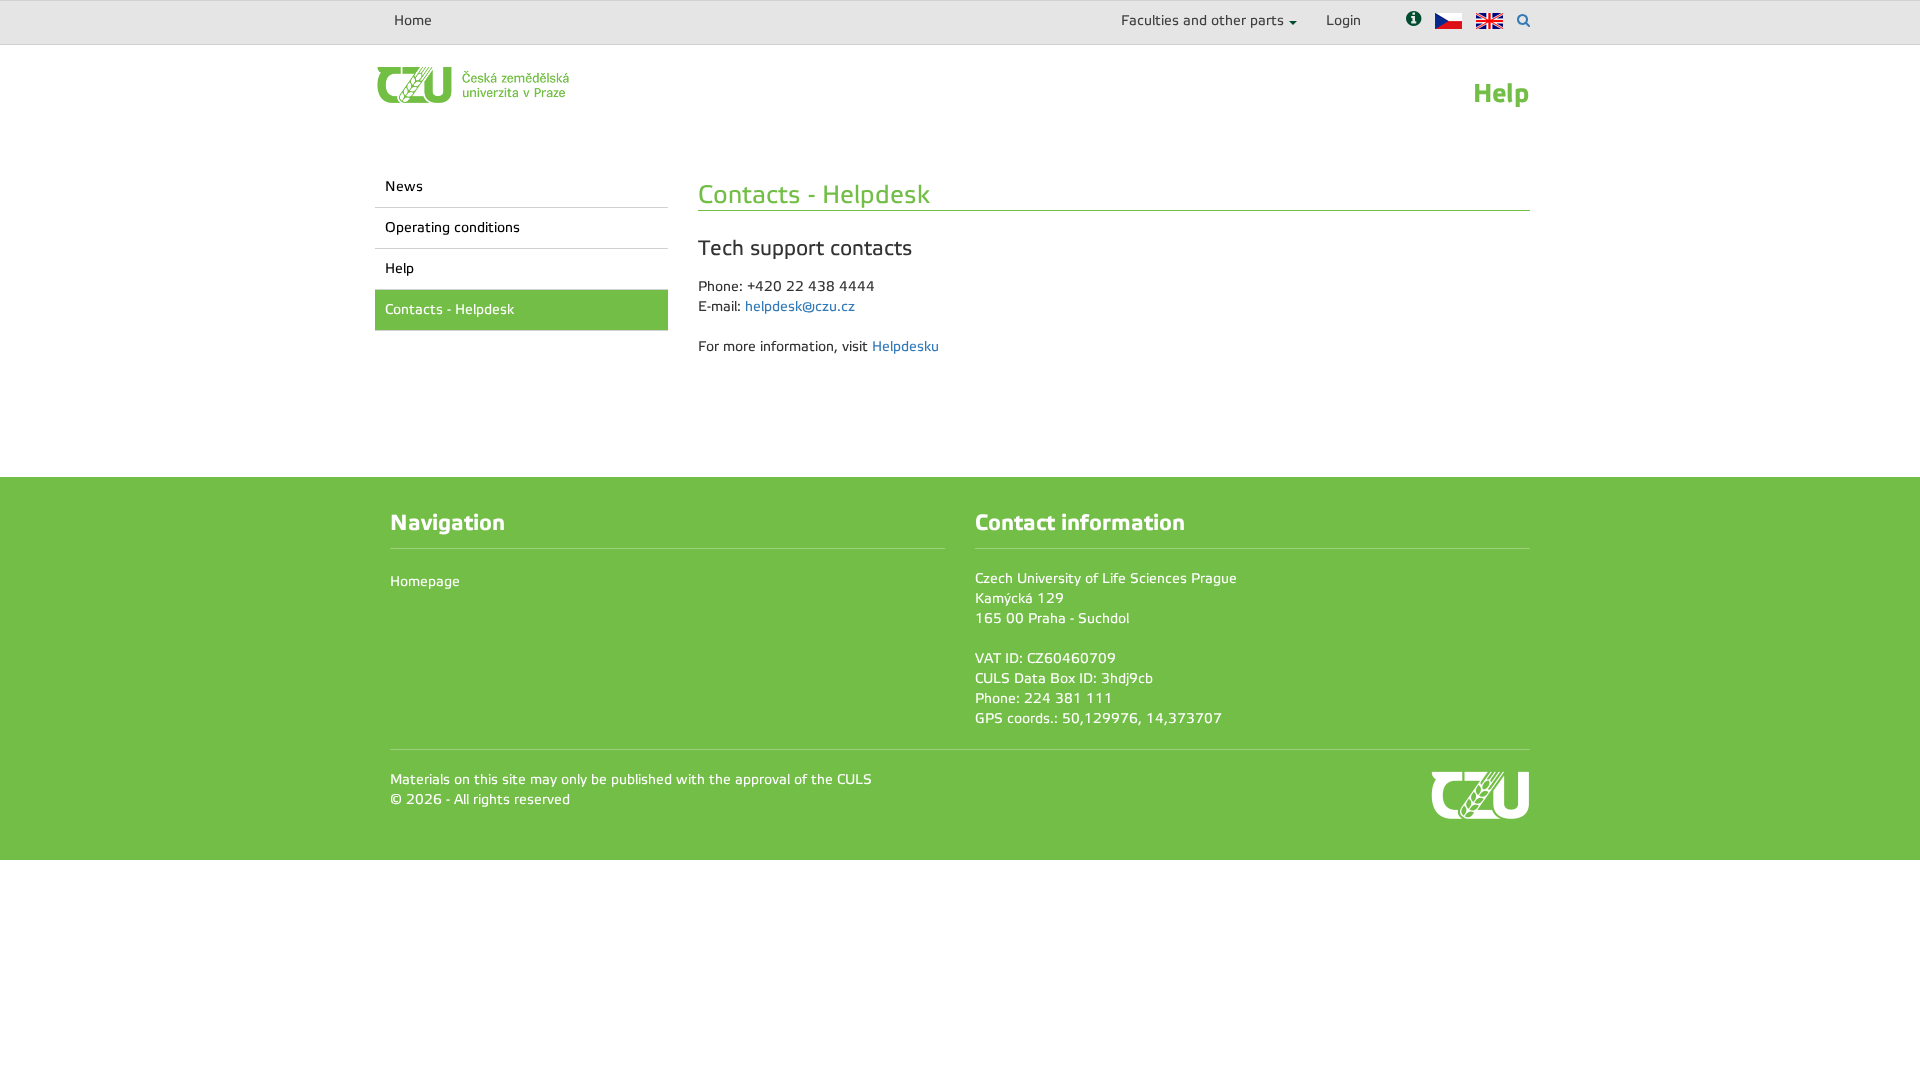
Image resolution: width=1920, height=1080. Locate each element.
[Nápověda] (1413, 20)
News (404, 186)
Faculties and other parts (1202, 20)
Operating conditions (452, 227)
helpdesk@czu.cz (800, 306)
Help (399, 268)
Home (413, 20)
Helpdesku (905, 346)
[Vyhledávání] (1523, 20)
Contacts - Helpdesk (449, 309)
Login (1343, 20)
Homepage (425, 581)
